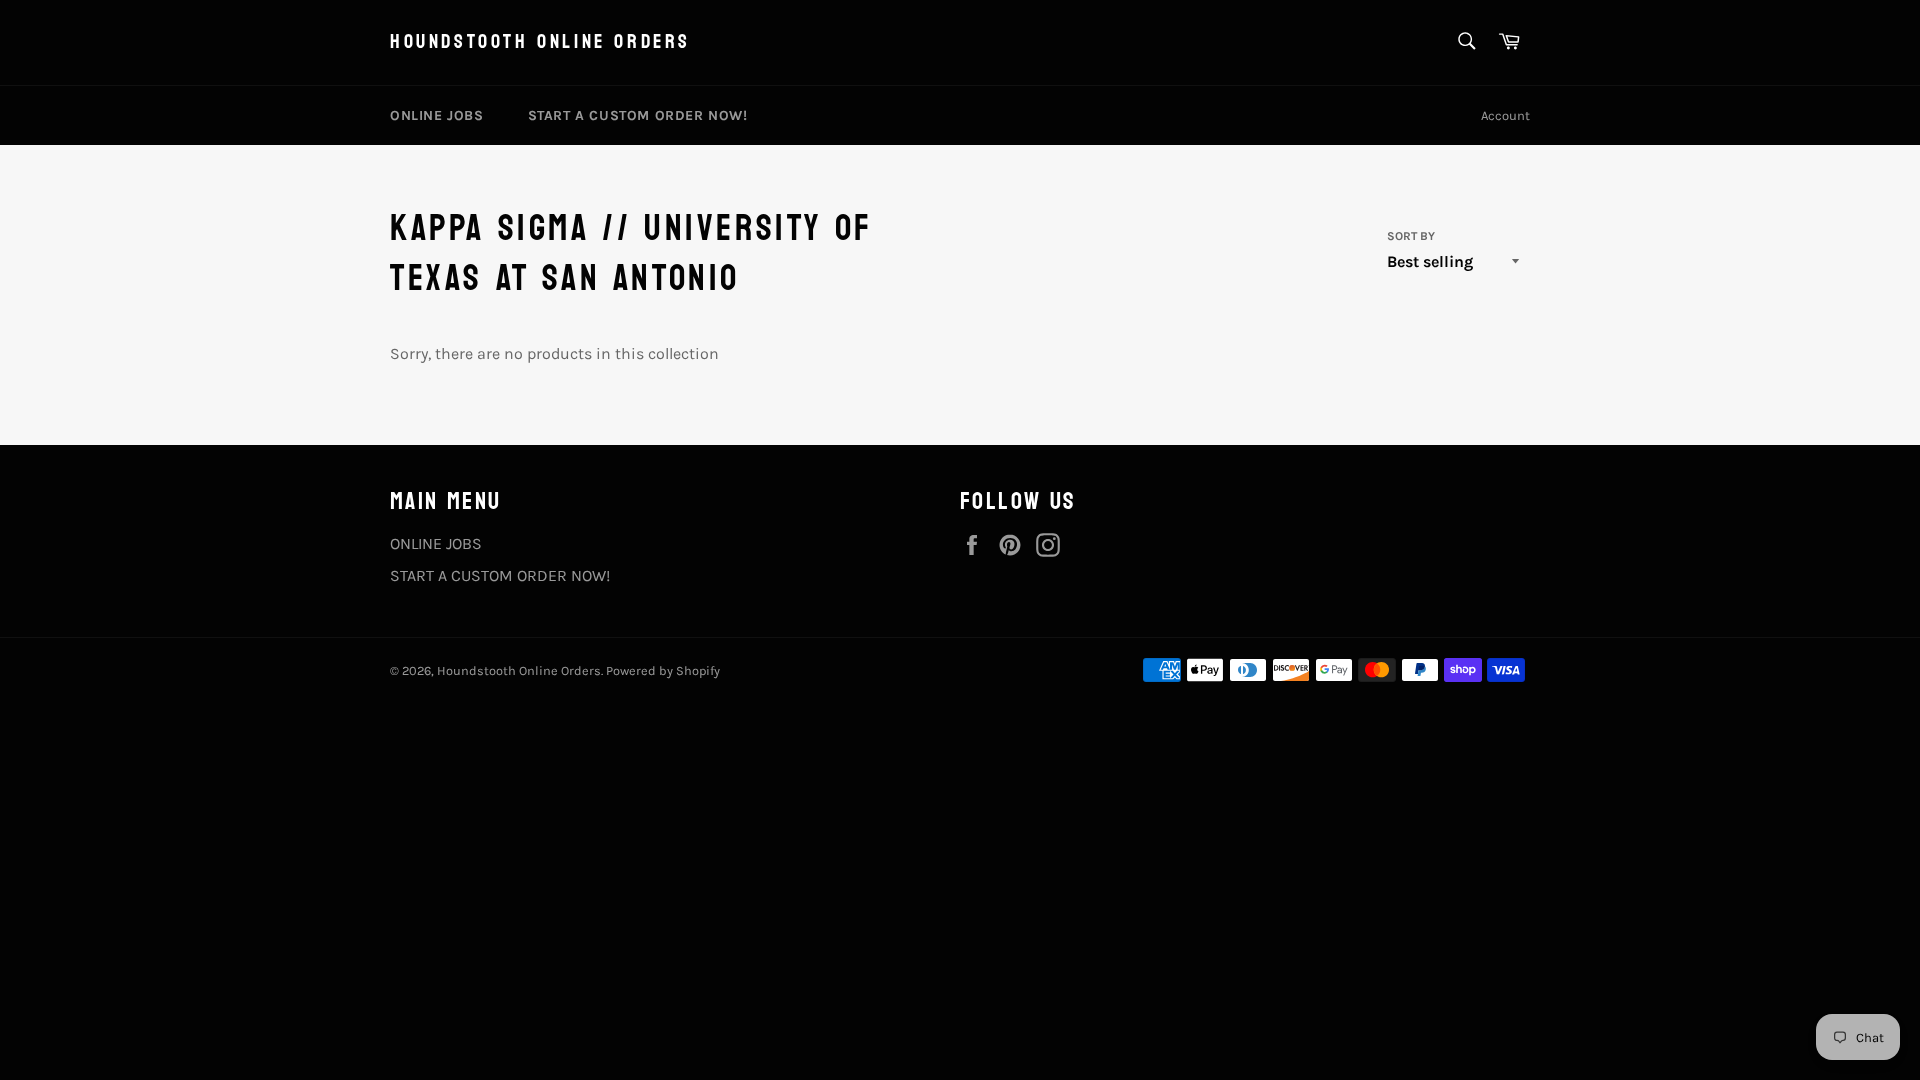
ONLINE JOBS (437, 115)
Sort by (1411, 236)
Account (1505, 115)
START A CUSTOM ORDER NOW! (638, 115)
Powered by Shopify (663, 670)
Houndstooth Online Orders (540, 43)
